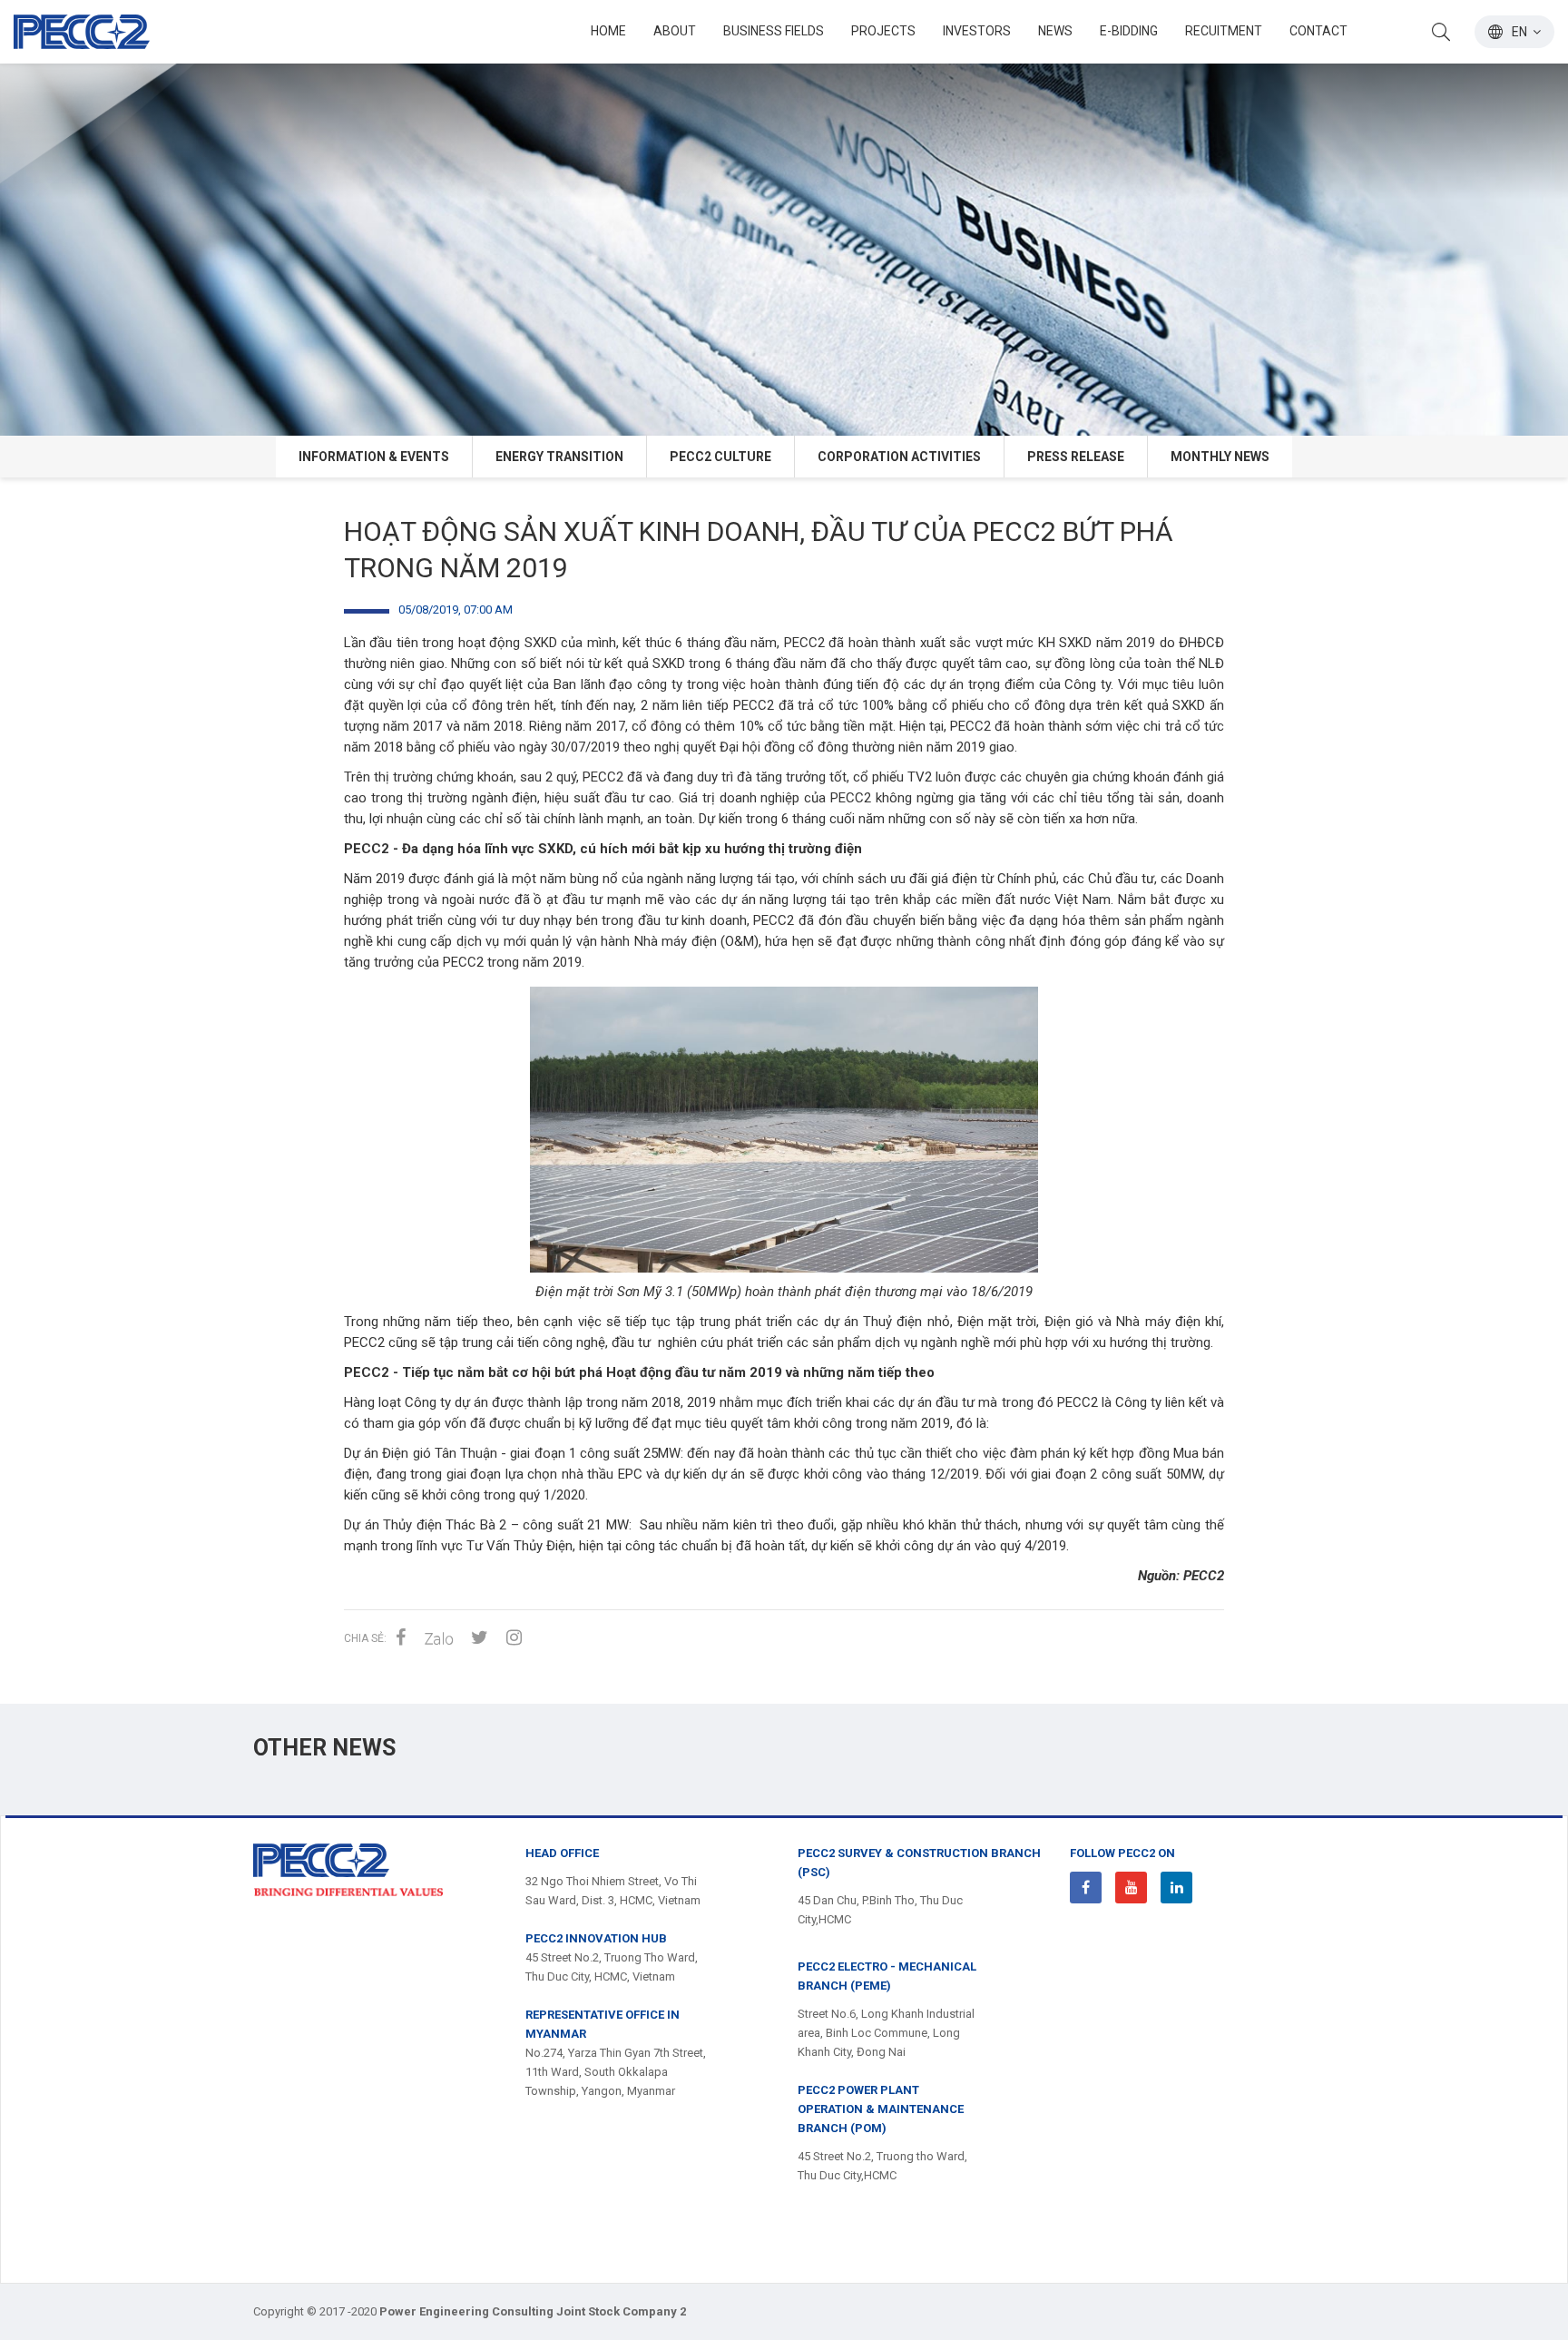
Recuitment (1224, 31)
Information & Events (374, 457)
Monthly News (1220, 457)
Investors (977, 31)
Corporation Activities (899, 457)
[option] (784, 218)
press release (1076, 457)
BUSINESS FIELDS (774, 31)
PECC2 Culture (720, 457)
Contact (1318, 31)
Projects (883, 31)
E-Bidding (1129, 31)
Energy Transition (559, 457)
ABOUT (675, 31)
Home (608, 31)
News (1055, 31)
